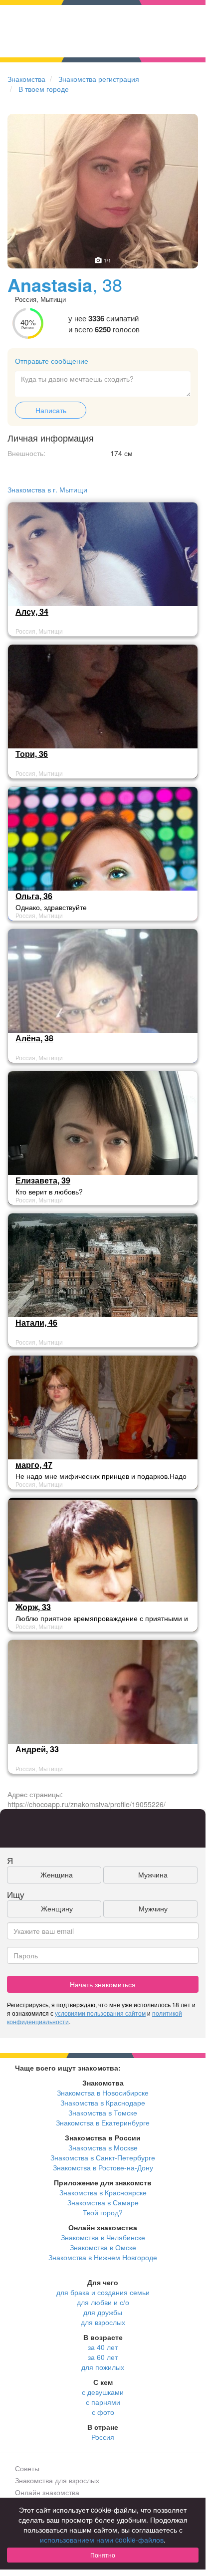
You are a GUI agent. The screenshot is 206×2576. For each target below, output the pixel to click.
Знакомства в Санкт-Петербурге (103, 2157)
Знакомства (26, 79)
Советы (27, 2468)
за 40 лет (103, 2347)
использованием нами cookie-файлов (102, 2540)
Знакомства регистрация (99, 79)
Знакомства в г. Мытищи (47, 489)
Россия (103, 2437)
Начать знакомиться (103, 1984)
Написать (51, 410)
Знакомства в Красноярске (103, 2192)
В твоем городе (44, 89)
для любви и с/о (103, 2302)
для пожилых (103, 2367)
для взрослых (103, 2322)
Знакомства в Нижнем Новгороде (103, 2257)
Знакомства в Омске (103, 2247)
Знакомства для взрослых (57, 2480)
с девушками (103, 2392)
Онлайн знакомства (47, 2492)
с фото (103, 2412)
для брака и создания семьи (103, 2292)
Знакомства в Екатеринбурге (103, 2122)
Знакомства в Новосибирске (103, 2093)
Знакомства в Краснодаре (103, 2103)
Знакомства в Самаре (103, 2202)
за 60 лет (103, 2357)
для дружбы (103, 2312)
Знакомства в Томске (103, 2112)
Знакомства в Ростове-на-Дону (103, 2167)
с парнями (103, 2402)
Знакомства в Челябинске (103, 2237)
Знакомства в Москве (103, 2147)
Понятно (103, 2555)
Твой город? (103, 2212)
